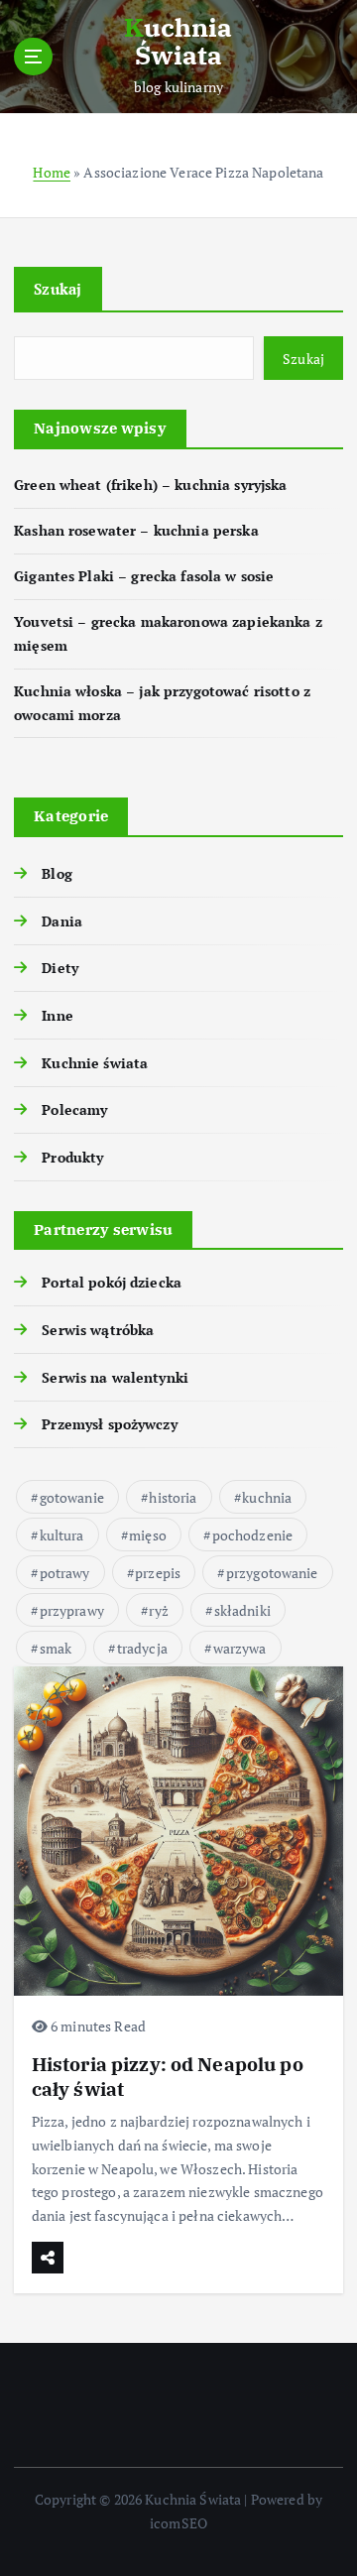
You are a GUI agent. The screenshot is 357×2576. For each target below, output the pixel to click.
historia (173, 1497)
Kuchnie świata (95, 1063)
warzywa (240, 1648)
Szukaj (58, 289)
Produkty (72, 1157)
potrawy (65, 1573)
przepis (158, 1573)
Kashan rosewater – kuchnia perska (136, 530)
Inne (58, 1015)
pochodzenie (253, 1535)
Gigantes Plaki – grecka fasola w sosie (144, 576)
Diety (60, 968)
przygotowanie (272, 1573)
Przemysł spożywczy (110, 1424)
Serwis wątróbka (98, 1330)
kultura (62, 1535)
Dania (62, 921)
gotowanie (72, 1497)
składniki (242, 1610)
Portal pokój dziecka (112, 1282)
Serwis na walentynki (115, 1377)
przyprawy (72, 1610)
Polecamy (74, 1109)
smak (56, 1648)
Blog (57, 873)
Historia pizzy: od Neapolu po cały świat (168, 2076)
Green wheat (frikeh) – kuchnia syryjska (151, 485)
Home (52, 172)
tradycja (142, 1648)
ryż (158, 1610)
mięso (148, 1535)
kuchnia (267, 1497)
